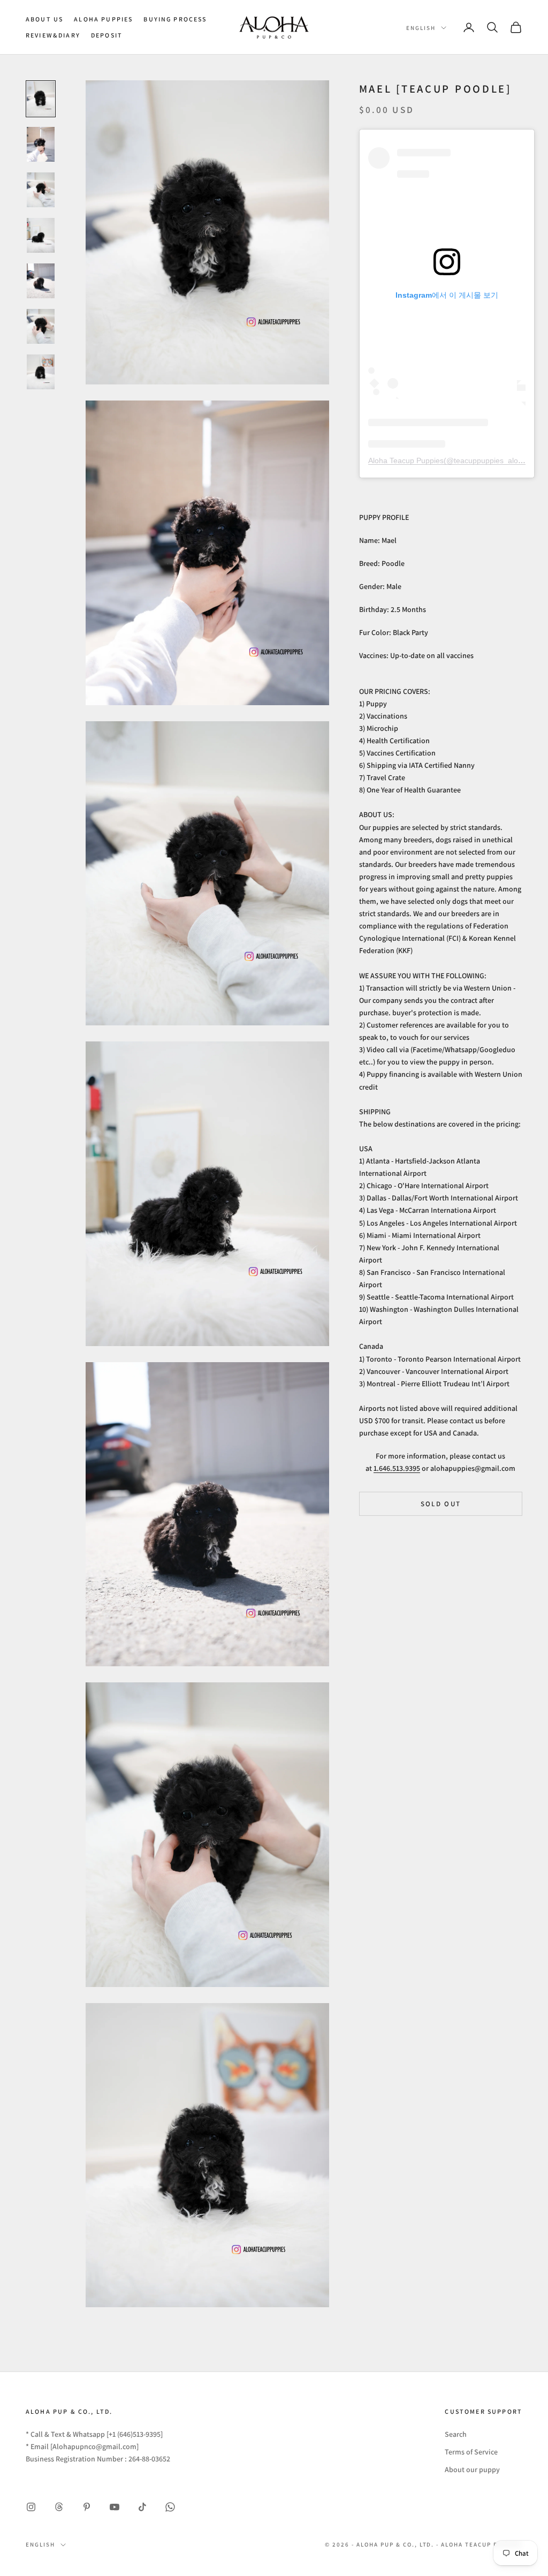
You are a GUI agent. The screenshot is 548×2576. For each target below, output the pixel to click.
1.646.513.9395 (397, 1468)
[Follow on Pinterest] (87, 2507)
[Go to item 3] (41, 190)
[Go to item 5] (41, 281)
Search (456, 2434)
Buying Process (175, 19)
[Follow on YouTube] (115, 2507)
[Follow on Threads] (59, 2507)
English (421, 28)
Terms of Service (471, 2452)
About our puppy (472, 2469)
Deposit (107, 35)
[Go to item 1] (41, 99)
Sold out (441, 1504)
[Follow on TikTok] (142, 2507)
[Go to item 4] (41, 235)
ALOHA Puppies (103, 19)
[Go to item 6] (41, 326)
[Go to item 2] (41, 144)
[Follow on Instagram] (31, 2507)
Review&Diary (53, 35)
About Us (44, 19)
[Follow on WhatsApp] (170, 2507)
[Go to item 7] (41, 372)
